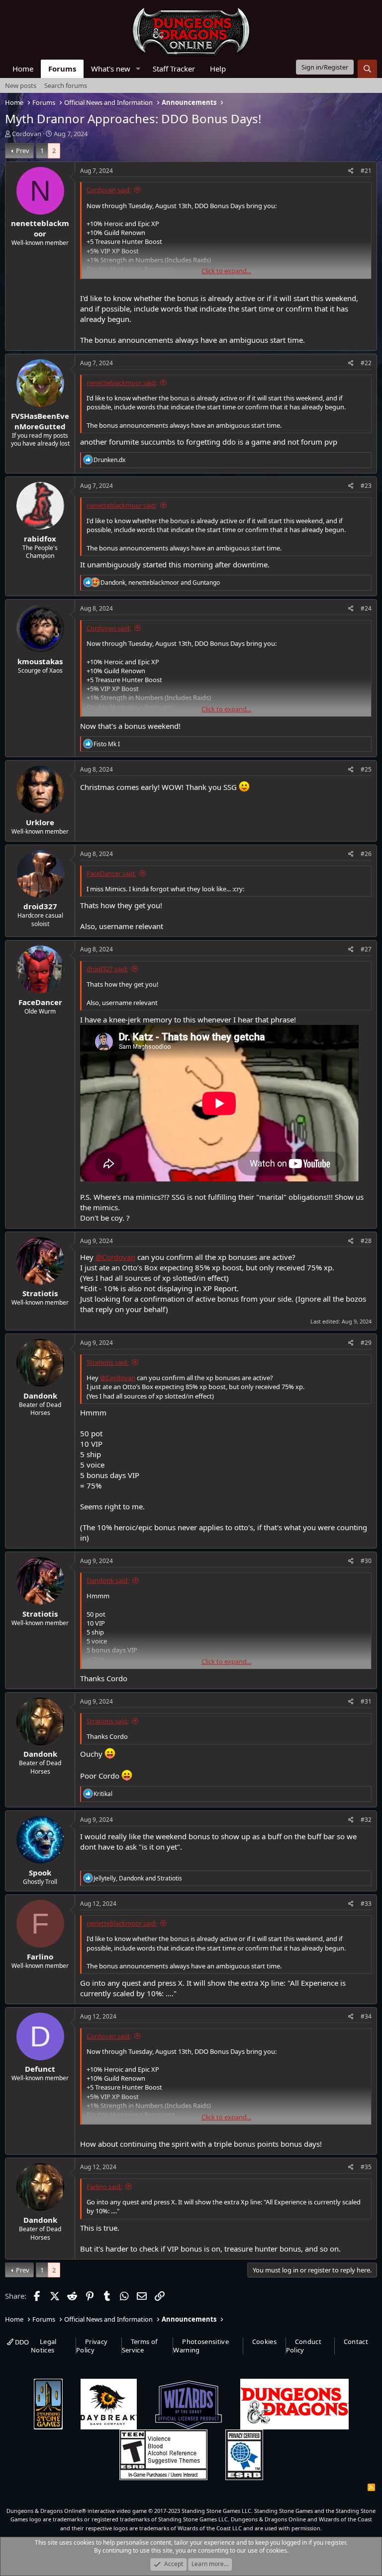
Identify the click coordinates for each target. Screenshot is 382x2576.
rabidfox (40, 539)
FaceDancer (40, 1002)
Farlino (40, 1956)
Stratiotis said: (107, 1362)
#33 (366, 1904)
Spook (40, 1873)
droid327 (40, 906)
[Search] (367, 69)
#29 (366, 1343)
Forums (62, 69)
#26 (366, 854)
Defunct (40, 2069)
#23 (366, 486)
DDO (21, 2342)
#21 (366, 171)
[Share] (351, 171)
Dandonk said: (108, 1580)
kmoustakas (40, 661)
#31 (366, 1701)
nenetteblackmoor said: (122, 383)
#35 (366, 2167)
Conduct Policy (304, 2346)
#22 (366, 363)
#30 (366, 1561)
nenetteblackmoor (40, 228)
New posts (21, 85)
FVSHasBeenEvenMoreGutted (40, 421)
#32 (366, 1820)
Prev (23, 151)
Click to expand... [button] (226, 271)
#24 (366, 608)
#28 (366, 1241)
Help (218, 69)
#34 (366, 2016)
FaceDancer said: (111, 873)
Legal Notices (44, 2346)
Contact (356, 2342)
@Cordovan (115, 1257)
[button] (138, 69)
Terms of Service (140, 2346)
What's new (111, 69)
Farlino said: (104, 2186)
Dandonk (40, 1396)
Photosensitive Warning (201, 2346)
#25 (366, 769)
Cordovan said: (109, 190)
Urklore (40, 822)
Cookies (264, 2342)
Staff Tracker (174, 69)
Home (23, 69)
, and (160, 583)
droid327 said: (107, 969)
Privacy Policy (92, 2346)
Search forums (66, 85)
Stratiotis (40, 1293)
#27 (366, 949)
